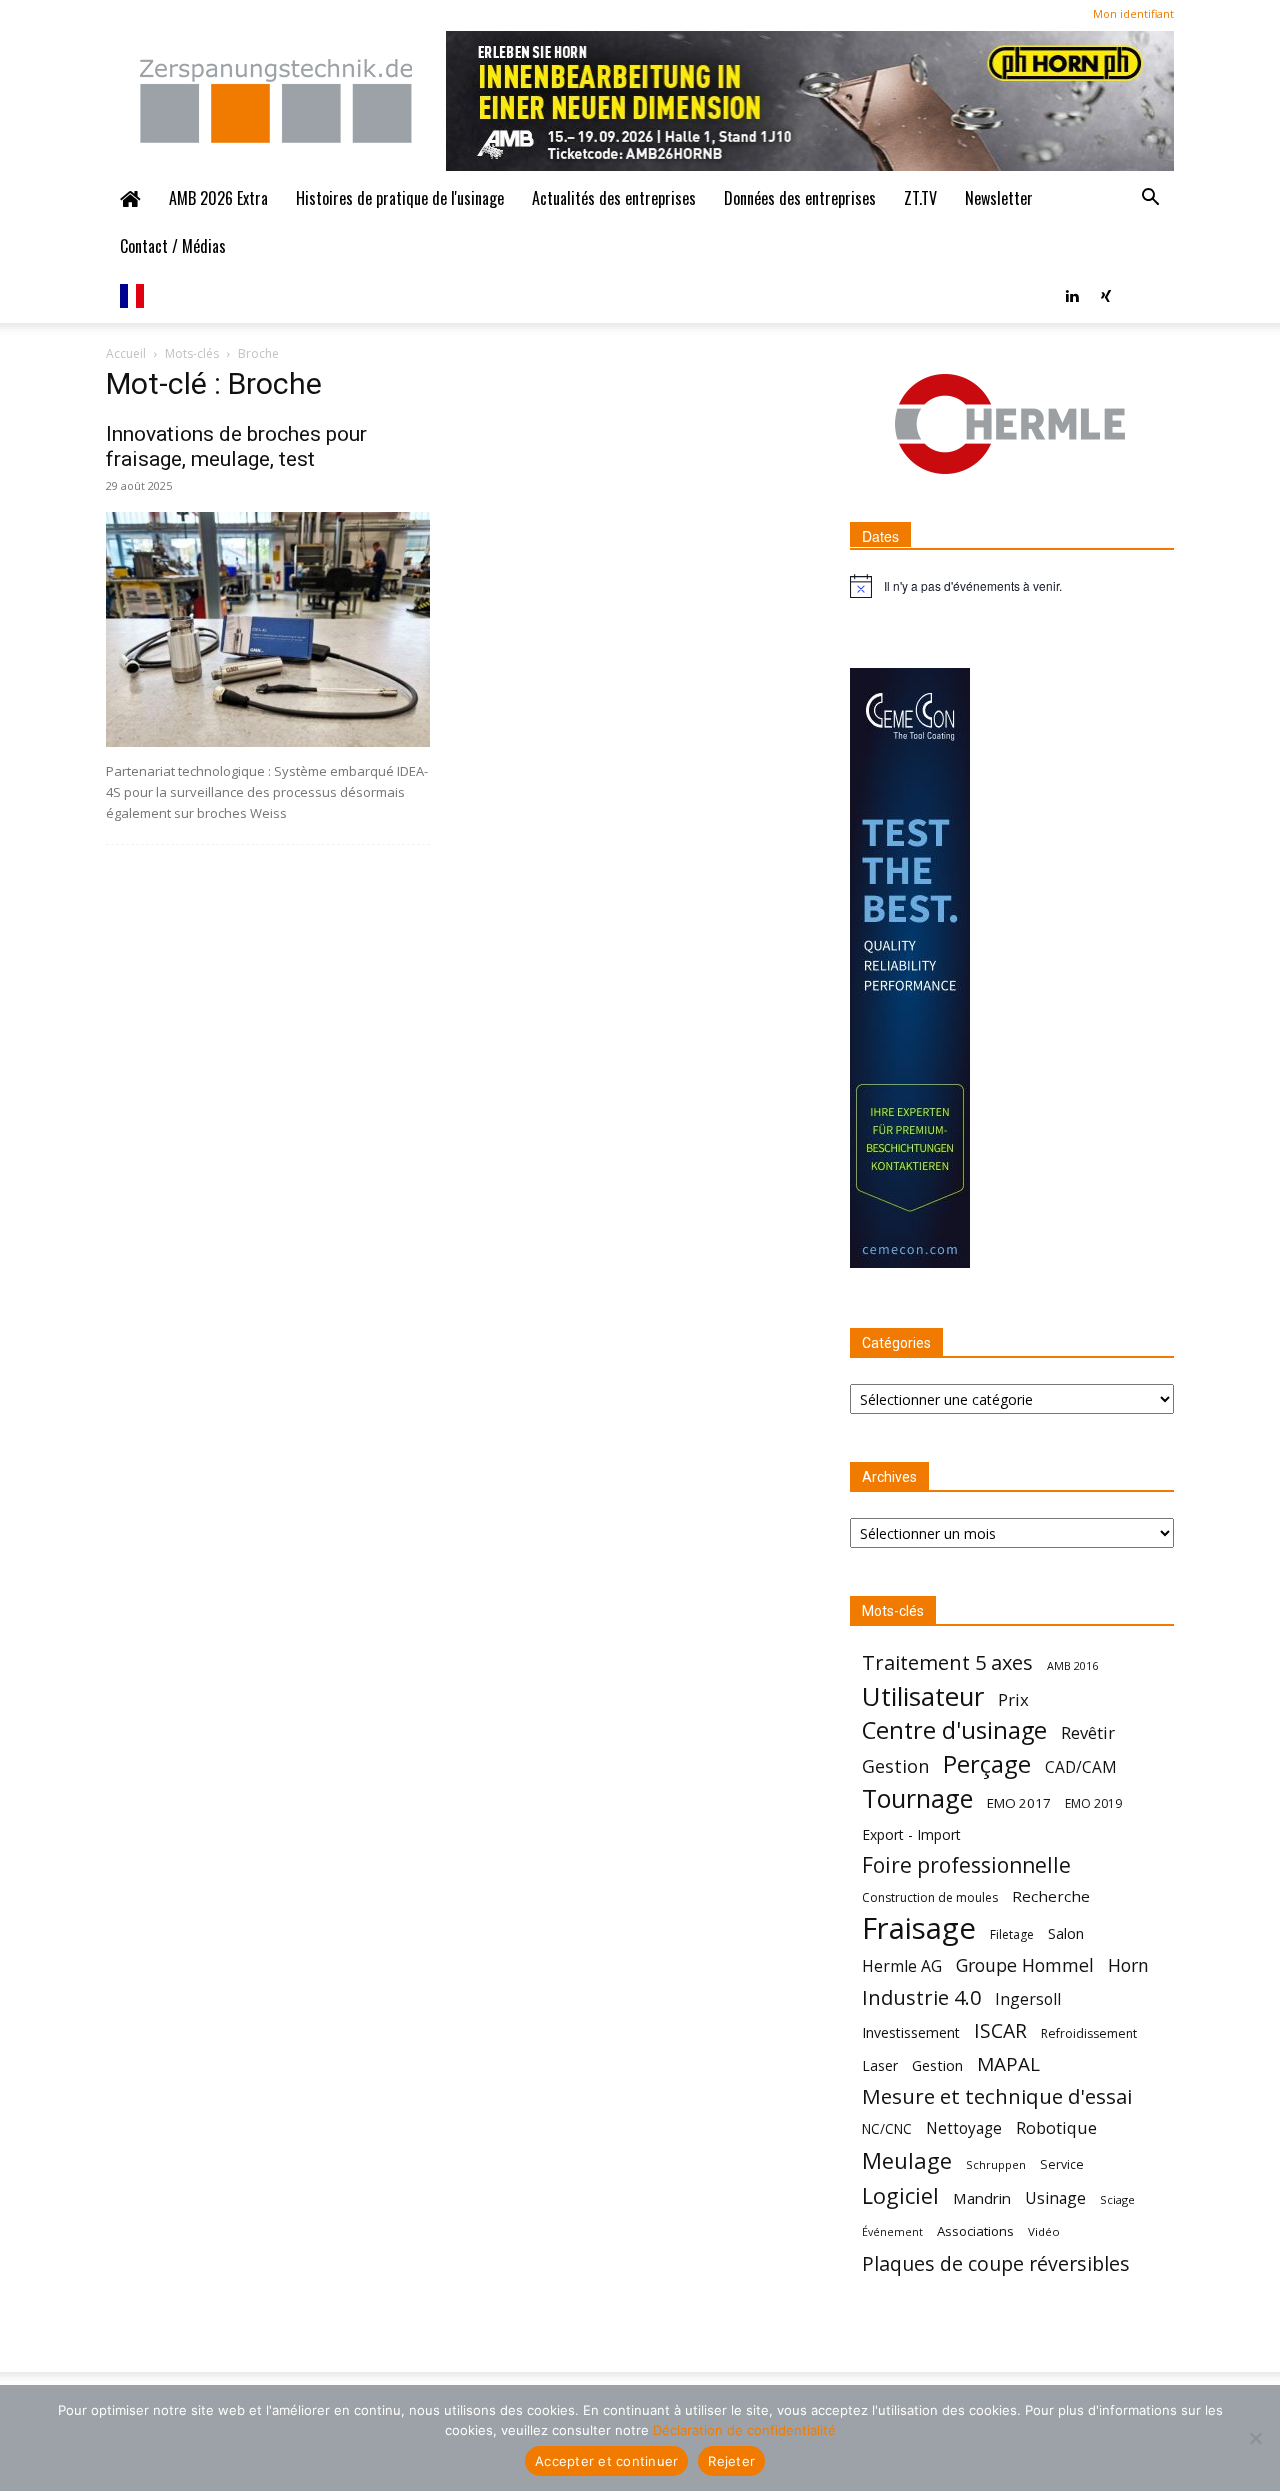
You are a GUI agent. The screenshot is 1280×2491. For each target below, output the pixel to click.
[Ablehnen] (1255, 2438)
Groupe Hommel (1025, 1965)
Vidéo (1044, 2231)
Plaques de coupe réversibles (996, 2263)
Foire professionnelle (966, 1865)
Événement (892, 2232)
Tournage (917, 1798)
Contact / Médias (173, 246)
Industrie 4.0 (921, 1997)
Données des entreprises (800, 198)
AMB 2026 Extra (218, 198)
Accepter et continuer (606, 2461)
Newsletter (999, 198)
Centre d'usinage (954, 1730)
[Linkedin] (1072, 294)
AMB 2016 (1072, 1665)
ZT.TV (920, 198)
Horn (1128, 1965)
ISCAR (1000, 2030)
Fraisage (919, 1928)
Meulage (907, 2160)
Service (1062, 2164)
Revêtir (1088, 1732)
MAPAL (1008, 2064)
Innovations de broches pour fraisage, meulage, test (236, 446)
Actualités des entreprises (614, 198)
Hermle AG (902, 1966)
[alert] (1012, 586)
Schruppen (996, 2164)
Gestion (895, 1766)
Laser (880, 2065)
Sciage (1117, 2199)
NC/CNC (887, 2129)
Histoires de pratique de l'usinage (400, 198)
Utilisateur (923, 1696)
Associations (975, 2231)
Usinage (1055, 2198)
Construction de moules (930, 1897)
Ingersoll (1028, 1999)
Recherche (1051, 1896)
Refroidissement (1089, 2033)
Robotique (1056, 2127)
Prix (1013, 1699)
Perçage (987, 1763)
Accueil (126, 353)
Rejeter (731, 2461)
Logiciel (900, 2195)
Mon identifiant (1133, 13)
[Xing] (1106, 294)
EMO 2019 (1093, 1803)
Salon (1066, 1933)
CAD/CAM (1081, 1767)
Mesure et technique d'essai (997, 2096)
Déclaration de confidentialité (744, 2430)
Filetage (1012, 1934)
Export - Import (911, 1834)
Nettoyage (964, 2128)
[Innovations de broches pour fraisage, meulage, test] (268, 629)
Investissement (911, 2032)
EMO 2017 (1019, 1803)
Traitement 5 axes (947, 1662)
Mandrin (982, 2198)
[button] (1150, 198)
